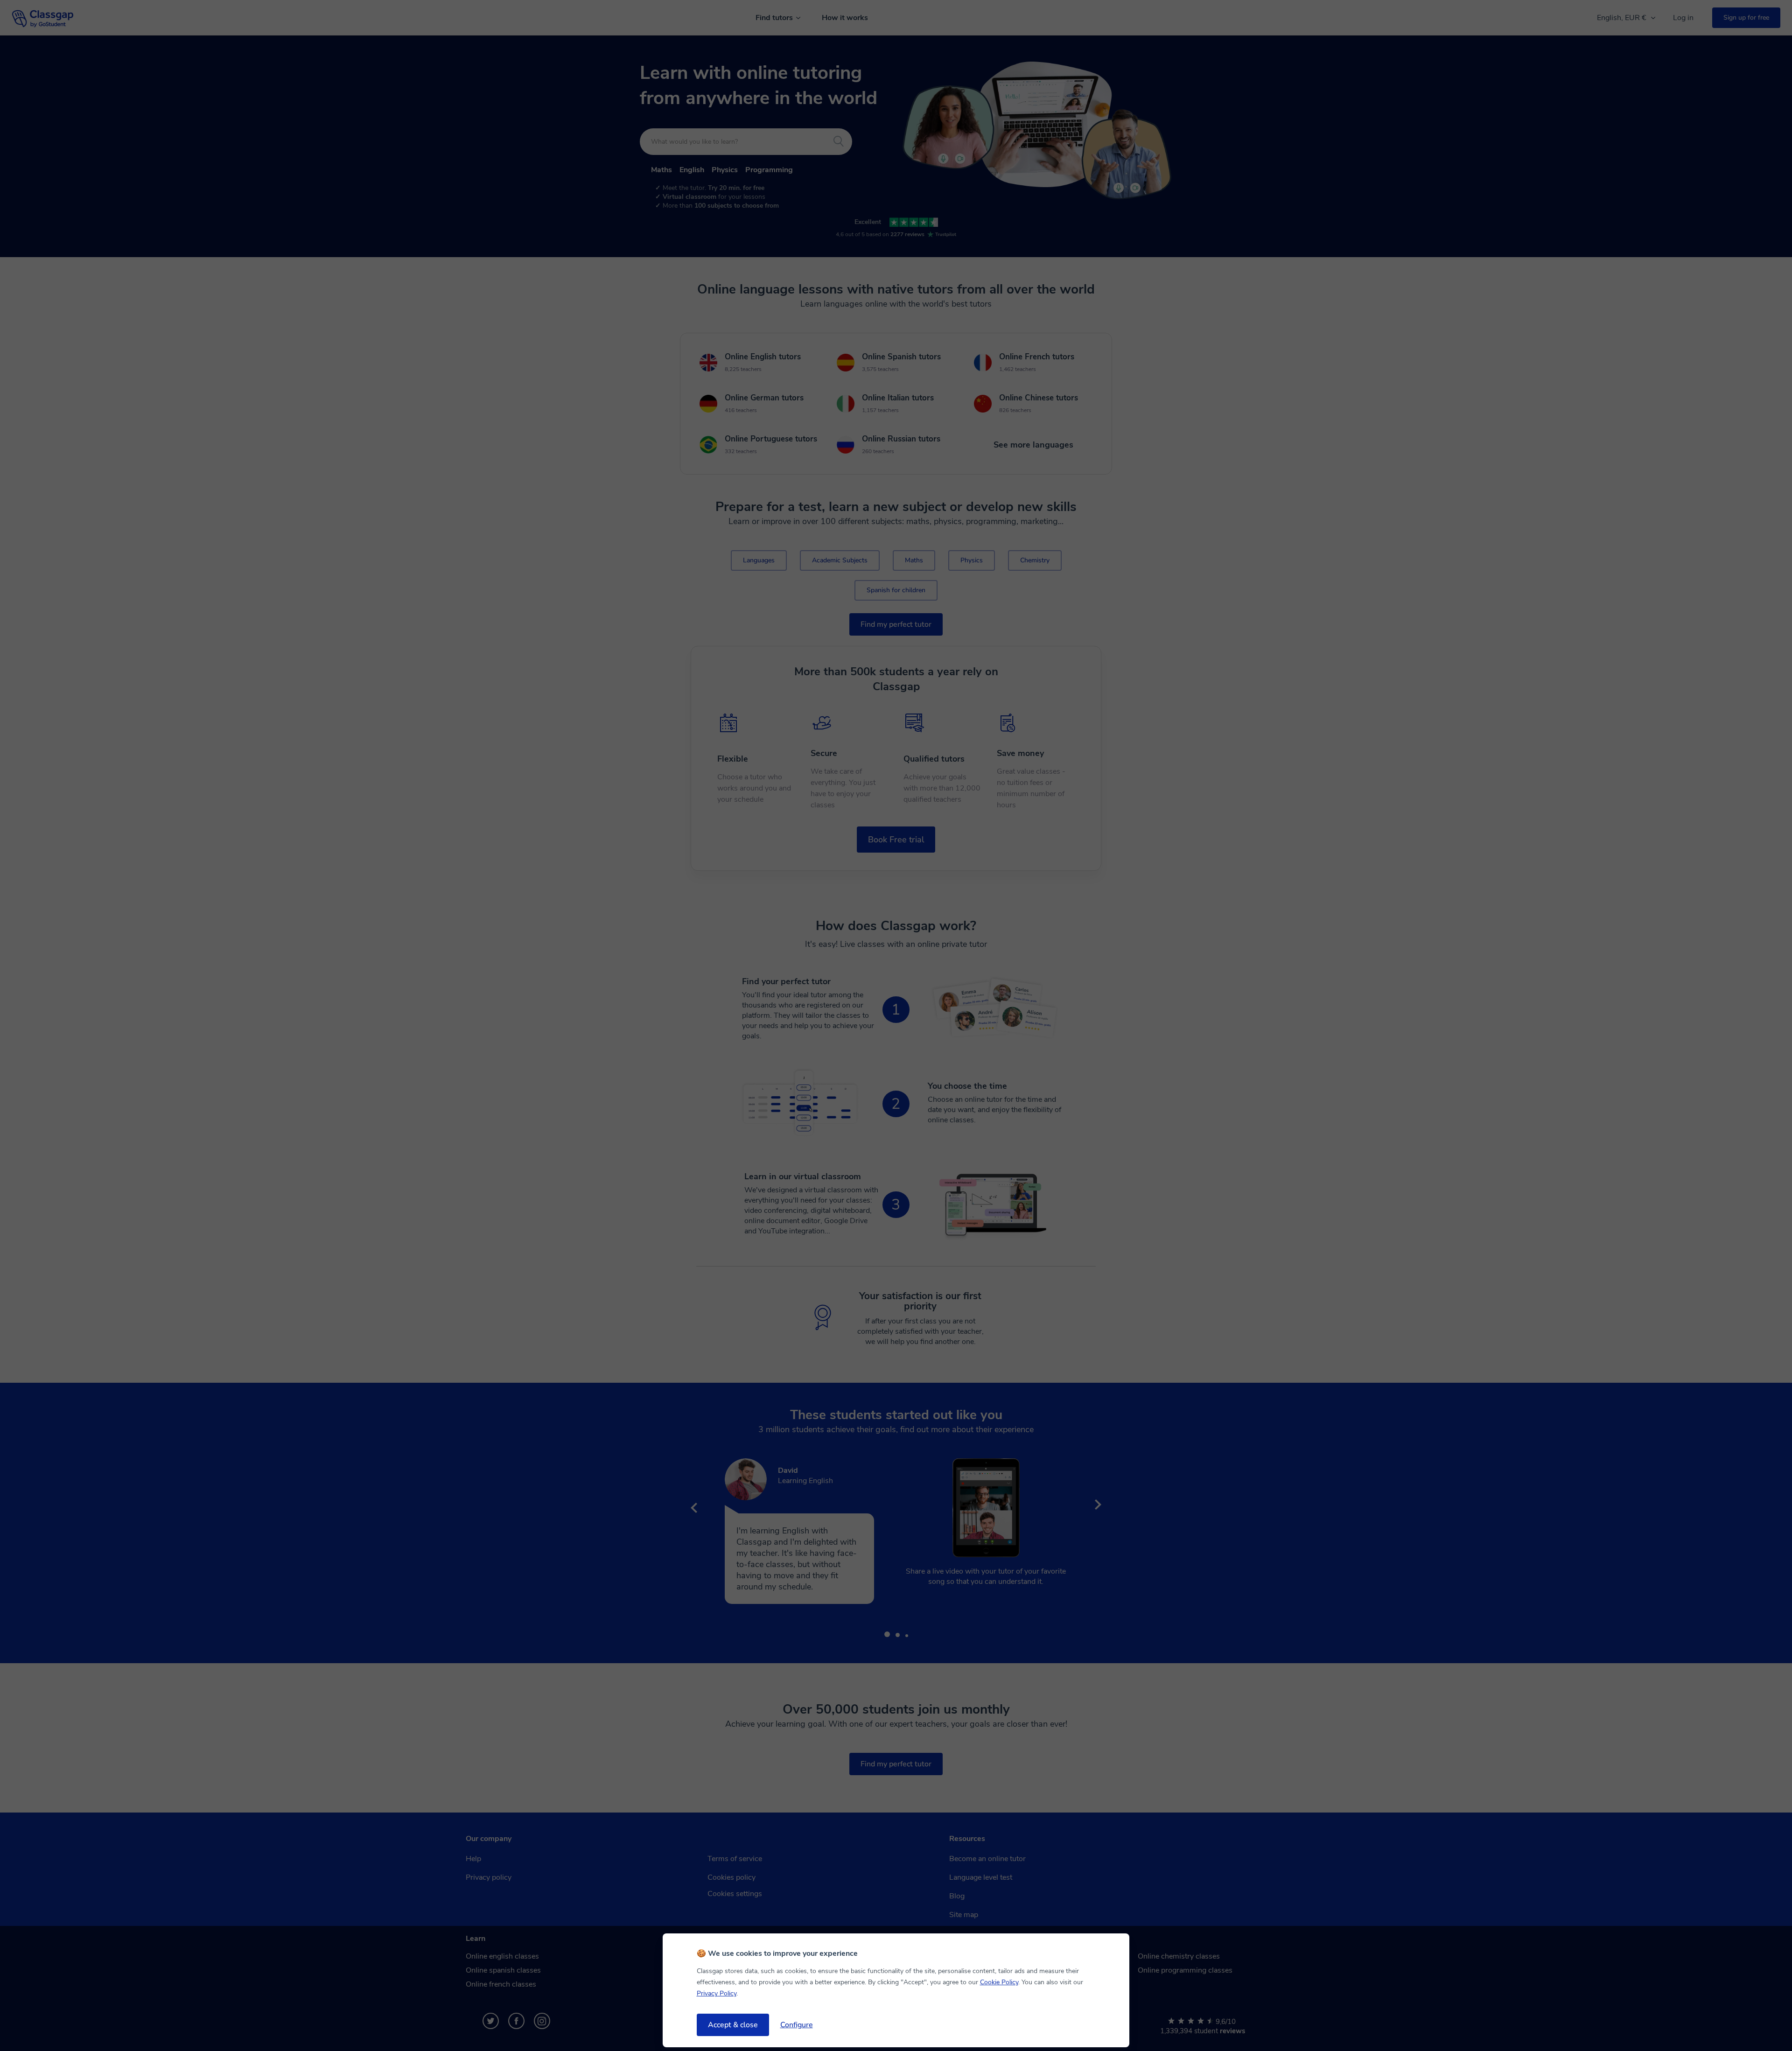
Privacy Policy (717, 1993)
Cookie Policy (999, 1982)
